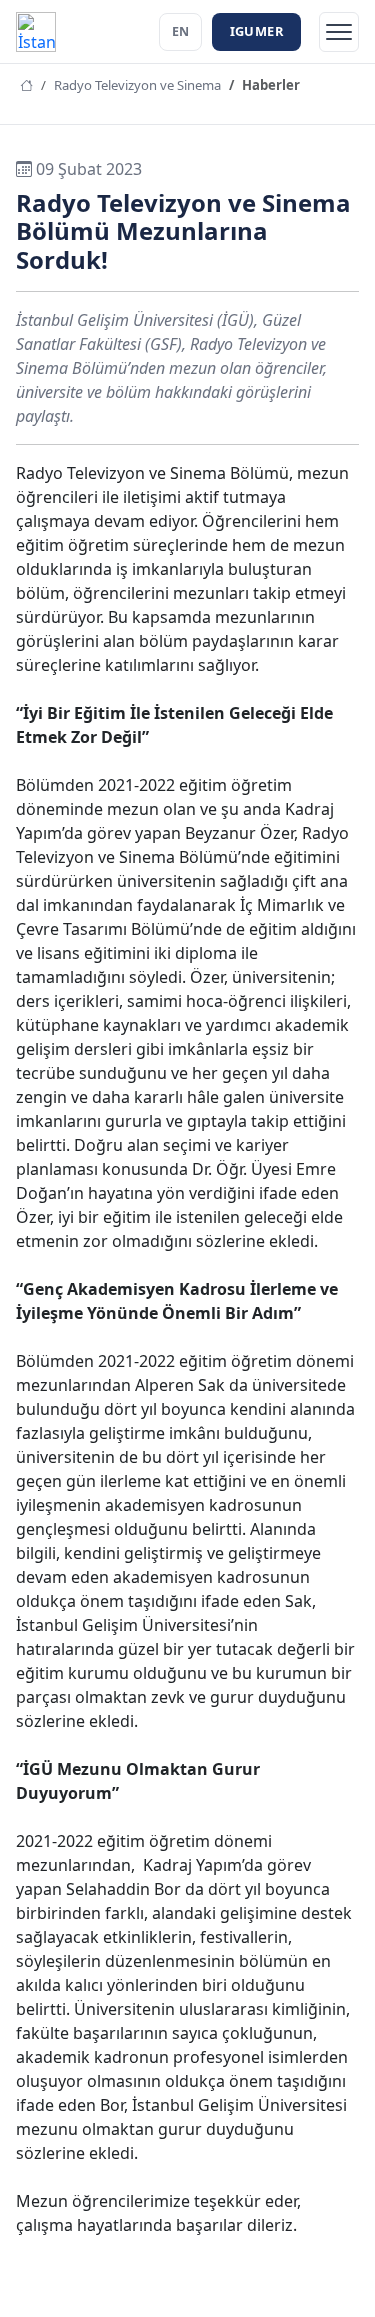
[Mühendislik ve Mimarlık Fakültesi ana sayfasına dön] (36, 32)
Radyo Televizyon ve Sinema (137, 85)
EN (180, 31)
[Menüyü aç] (339, 32)
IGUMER (256, 31)
